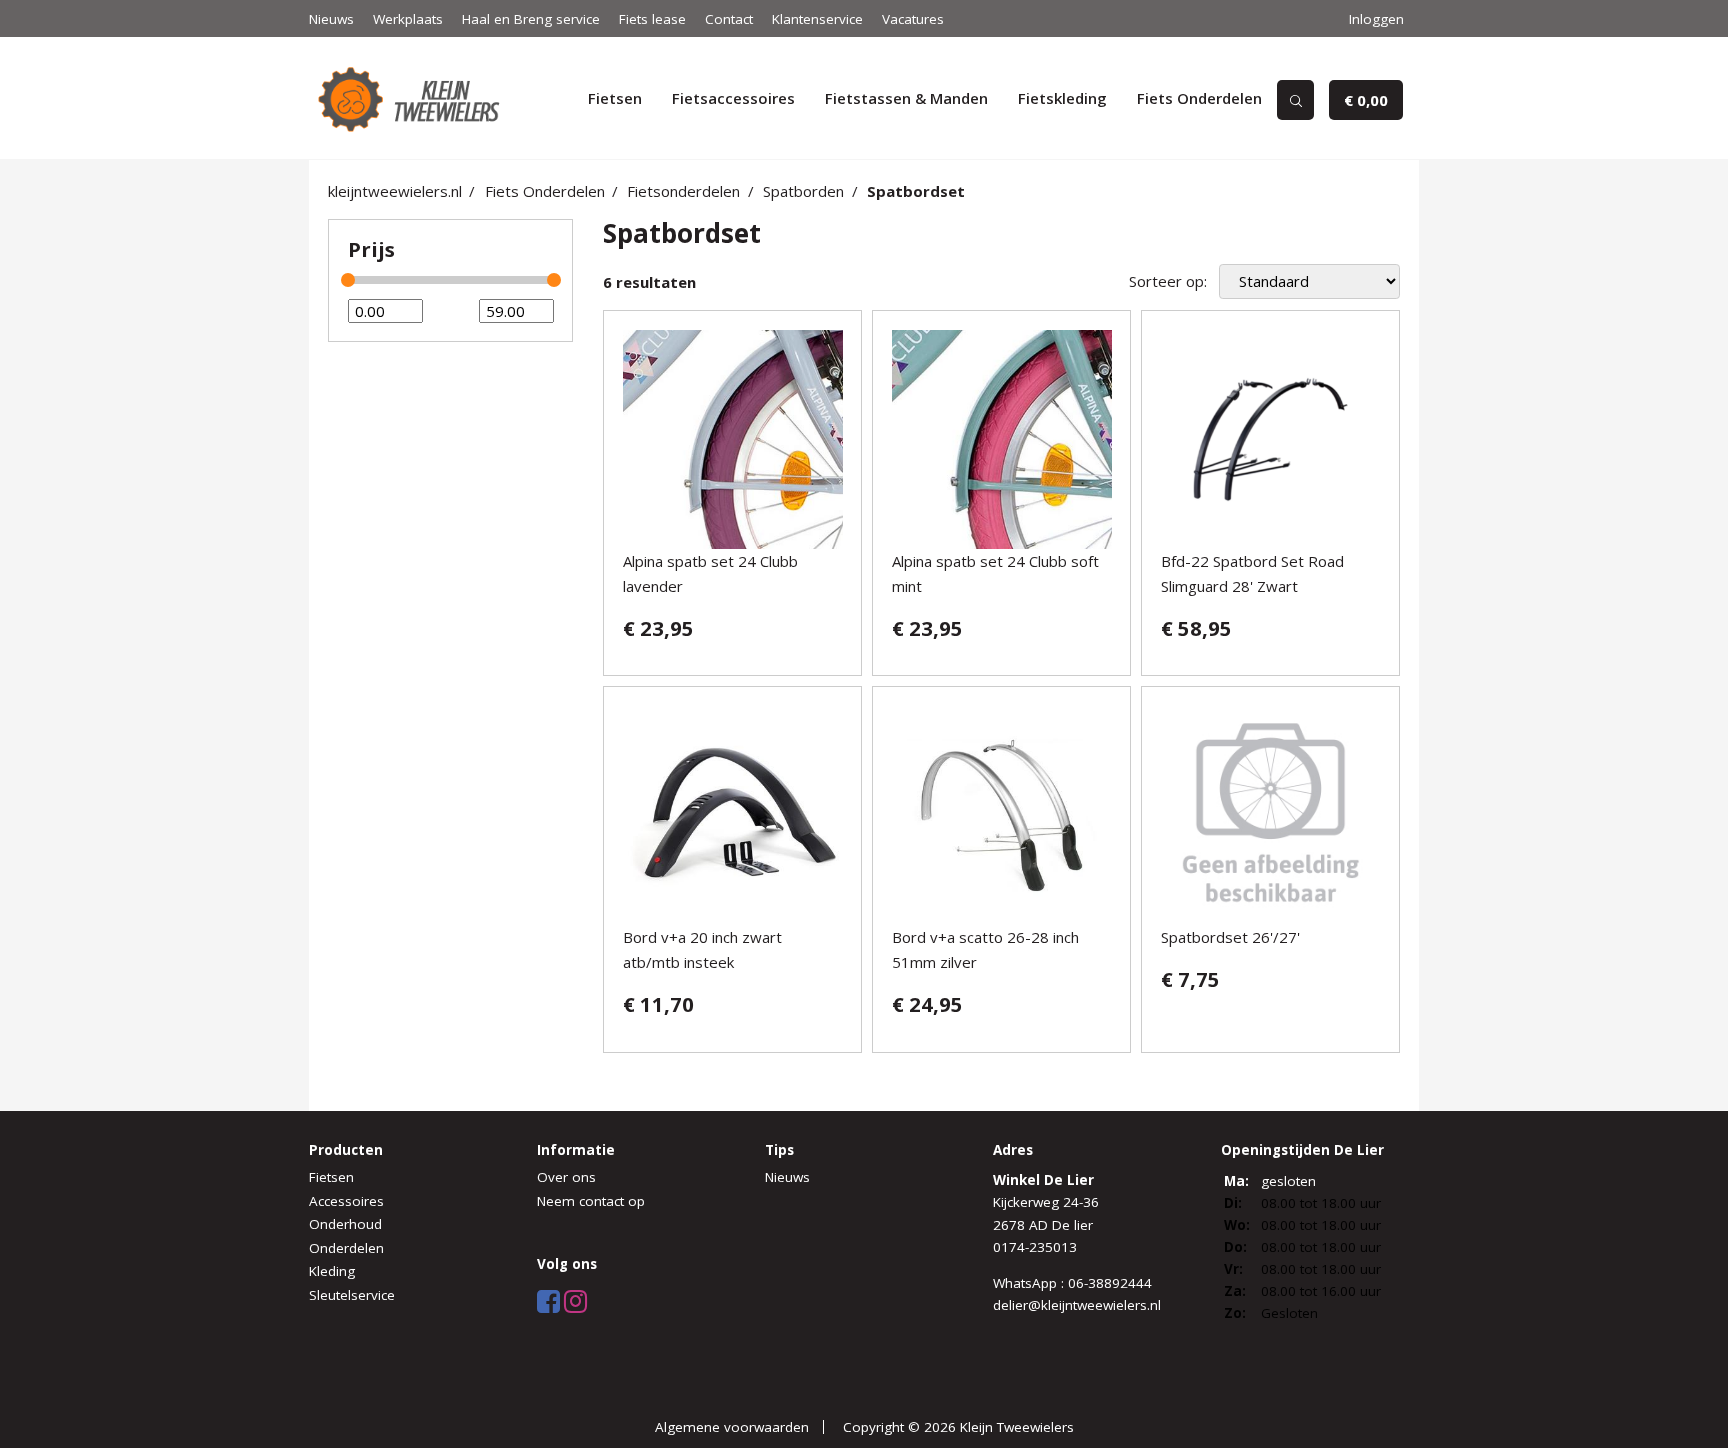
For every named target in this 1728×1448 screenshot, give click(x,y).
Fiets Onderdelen (1199, 98)
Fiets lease (652, 19)
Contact (729, 19)
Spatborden (803, 191)
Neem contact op (591, 1201)
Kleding (332, 1271)
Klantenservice (817, 19)
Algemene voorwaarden (732, 1427)
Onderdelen (346, 1248)
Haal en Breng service (531, 19)
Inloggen (1376, 19)
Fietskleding (1062, 98)
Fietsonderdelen (683, 191)
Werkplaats (408, 19)
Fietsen (615, 98)
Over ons (566, 1177)
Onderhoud (345, 1224)
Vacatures (913, 19)
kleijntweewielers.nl (395, 191)
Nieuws (331, 19)
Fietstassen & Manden (906, 98)
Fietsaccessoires (733, 98)
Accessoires (346, 1201)
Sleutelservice (352, 1295)
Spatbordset (916, 191)
